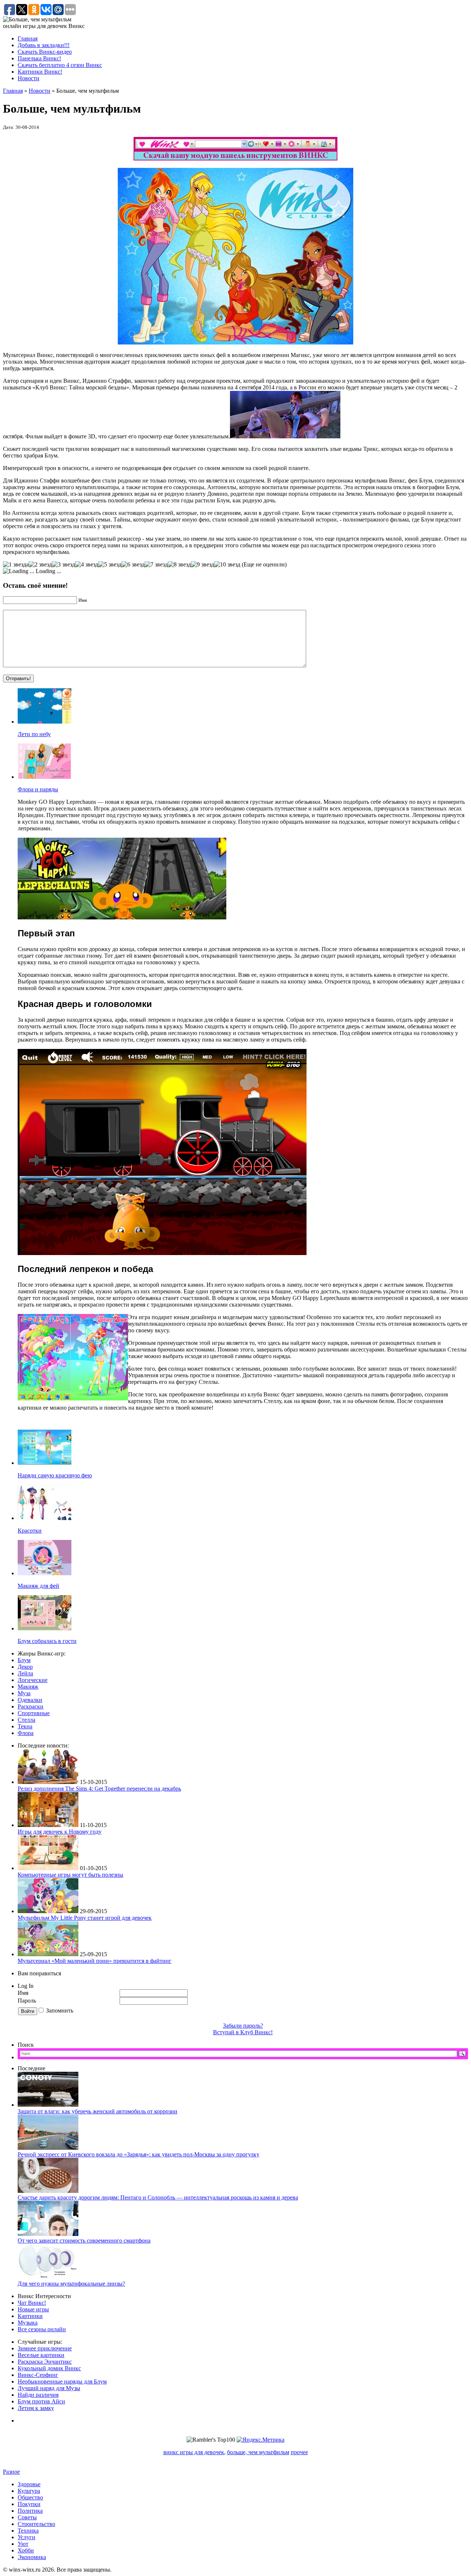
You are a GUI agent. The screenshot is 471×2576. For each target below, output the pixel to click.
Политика (30, 2511)
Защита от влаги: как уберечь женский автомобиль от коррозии (98, 2111)
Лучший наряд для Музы (49, 2388)
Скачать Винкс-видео (45, 52)
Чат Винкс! (32, 2303)
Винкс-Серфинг (38, 2375)
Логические (33, 1680)
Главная (28, 38)
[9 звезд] (203, 565)
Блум (24, 1660)
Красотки (30, 1531)
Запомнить (60, 2010)
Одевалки (30, 1700)
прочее (299, 2452)
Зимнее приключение (45, 2348)
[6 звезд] (133, 565)
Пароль (28, 2001)
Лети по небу (34, 734)
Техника (28, 2531)
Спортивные (34, 1713)
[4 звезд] (87, 565)
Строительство (36, 2524)
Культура (29, 2491)
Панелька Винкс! (39, 58)
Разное (11, 2472)
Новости (29, 78)
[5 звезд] (110, 565)
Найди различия (38, 2395)
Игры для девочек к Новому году (60, 1832)
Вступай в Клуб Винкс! (243, 2032)
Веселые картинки (41, 2355)
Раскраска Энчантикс (45, 2362)
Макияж (28, 1687)
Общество (30, 2497)
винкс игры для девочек (194, 2452)
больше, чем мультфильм (258, 2452)
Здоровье (29, 2484)
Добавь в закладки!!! (44, 45)
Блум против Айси (41, 2401)
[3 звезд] (63, 565)
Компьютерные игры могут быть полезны (70, 1875)
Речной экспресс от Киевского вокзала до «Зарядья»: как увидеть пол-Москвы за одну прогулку (139, 2154)
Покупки (29, 2504)
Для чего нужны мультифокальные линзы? (71, 2284)
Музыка (28, 2323)
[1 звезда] (16, 565)
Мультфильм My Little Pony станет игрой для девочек (85, 1918)
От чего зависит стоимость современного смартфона (84, 2241)
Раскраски (31, 1706)
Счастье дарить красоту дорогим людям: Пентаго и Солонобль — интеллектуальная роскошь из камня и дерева (158, 2197)
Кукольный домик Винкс (49, 2368)
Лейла (25, 1673)
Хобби (26, 2550)
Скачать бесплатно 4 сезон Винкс (60, 65)
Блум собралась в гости (47, 1641)
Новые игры (33, 2309)
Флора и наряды (38, 789)
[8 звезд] (179, 565)
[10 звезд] (227, 565)
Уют (23, 2544)
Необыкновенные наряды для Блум (62, 2381)
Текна (25, 1726)
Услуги (26, 2537)
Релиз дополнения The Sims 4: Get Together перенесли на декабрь (99, 1789)
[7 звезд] (156, 565)
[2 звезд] (40, 565)
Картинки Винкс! (40, 72)
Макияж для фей (38, 1586)
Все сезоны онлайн (42, 2329)
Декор (25, 1667)
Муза (24, 1693)
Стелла (26, 1720)
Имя (23, 1993)
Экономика (32, 2557)
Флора (26, 1733)
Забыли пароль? (243, 2026)
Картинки (30, 2316)
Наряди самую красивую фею (55, 1475)
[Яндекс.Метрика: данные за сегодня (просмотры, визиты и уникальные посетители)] (261, 2440)
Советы (27, 2517)
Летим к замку (36, 2408)
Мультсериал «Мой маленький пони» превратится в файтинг (95, 1961)
